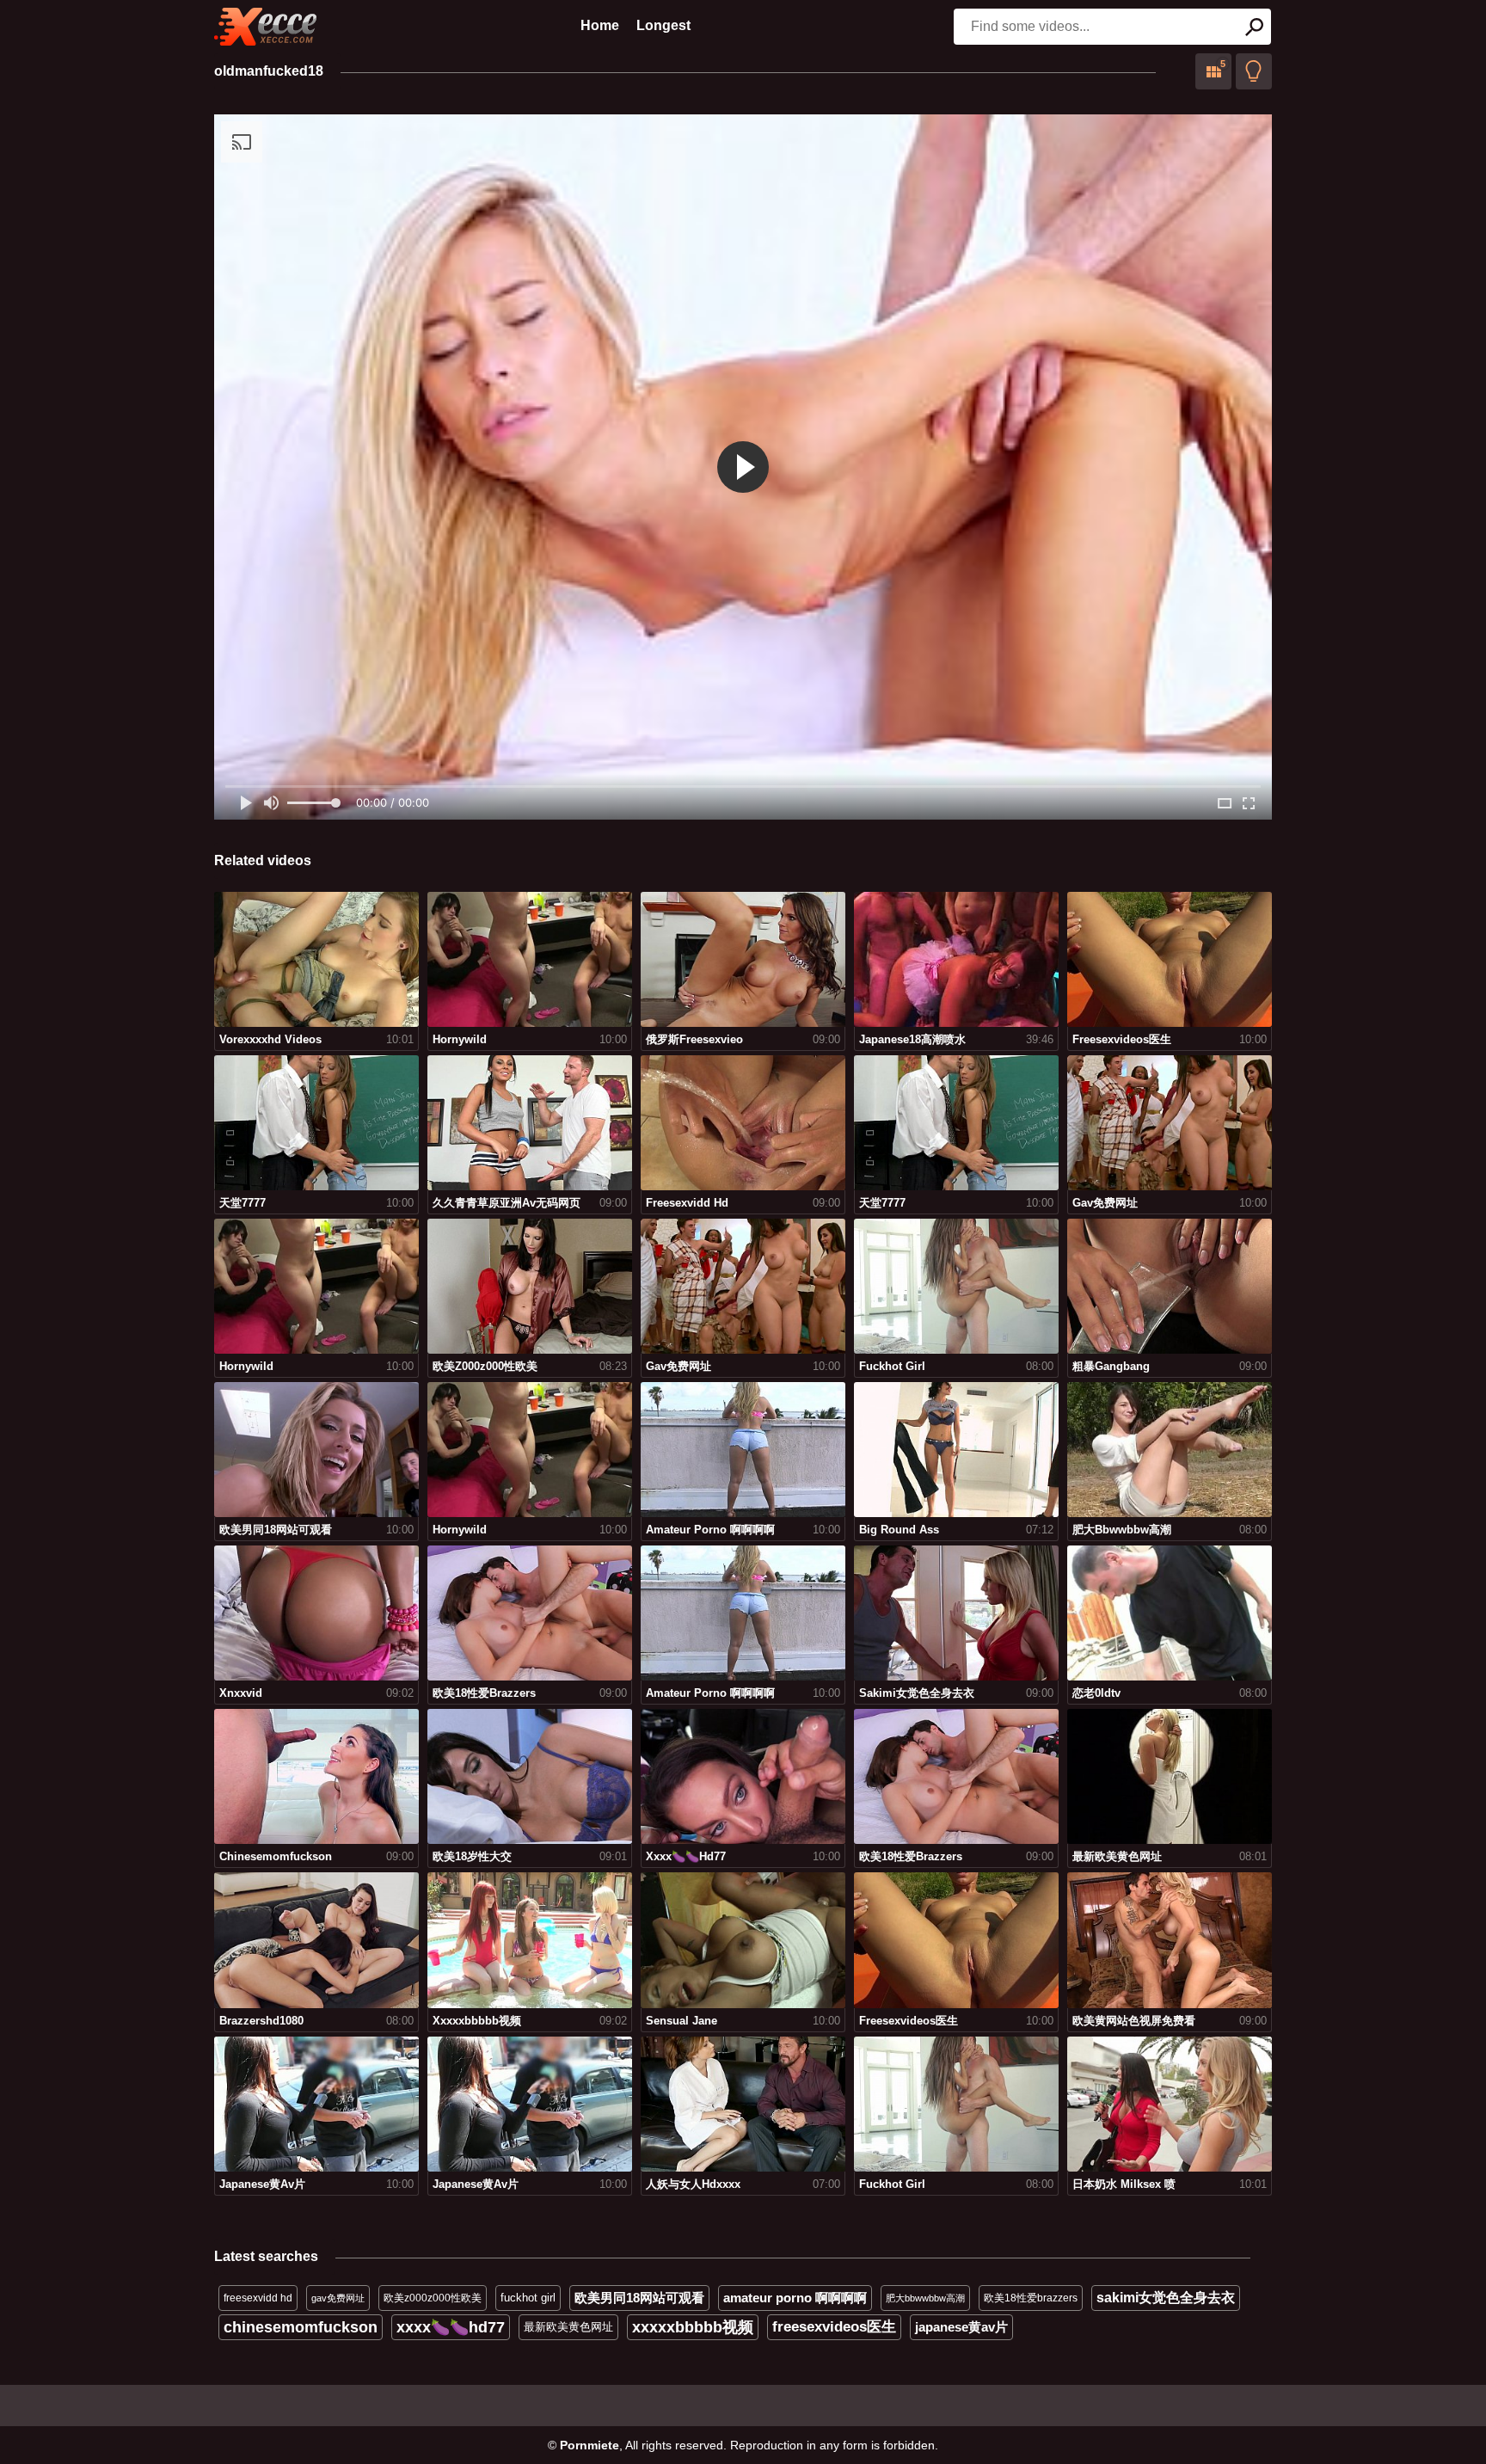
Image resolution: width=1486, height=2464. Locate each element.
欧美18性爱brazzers (1031, 2298)
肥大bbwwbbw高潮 (925, 2298)
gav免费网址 (338, 2298)
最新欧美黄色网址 (568, 2327)
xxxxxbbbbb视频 (693, 2327)
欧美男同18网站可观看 (639, 2298)
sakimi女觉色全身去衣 (1166, 2298)
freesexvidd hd (258, 2298)
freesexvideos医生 (834, 2327)
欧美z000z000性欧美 (433, 2298)
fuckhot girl (528, 2298)
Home (600, 25)
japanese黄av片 (961, 2327)
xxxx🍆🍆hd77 (451, 2327)
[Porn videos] (266, 27)
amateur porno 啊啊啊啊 (795, 2298)
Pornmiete (589, 2445)
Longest (663, 25)
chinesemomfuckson (301, 2327)
